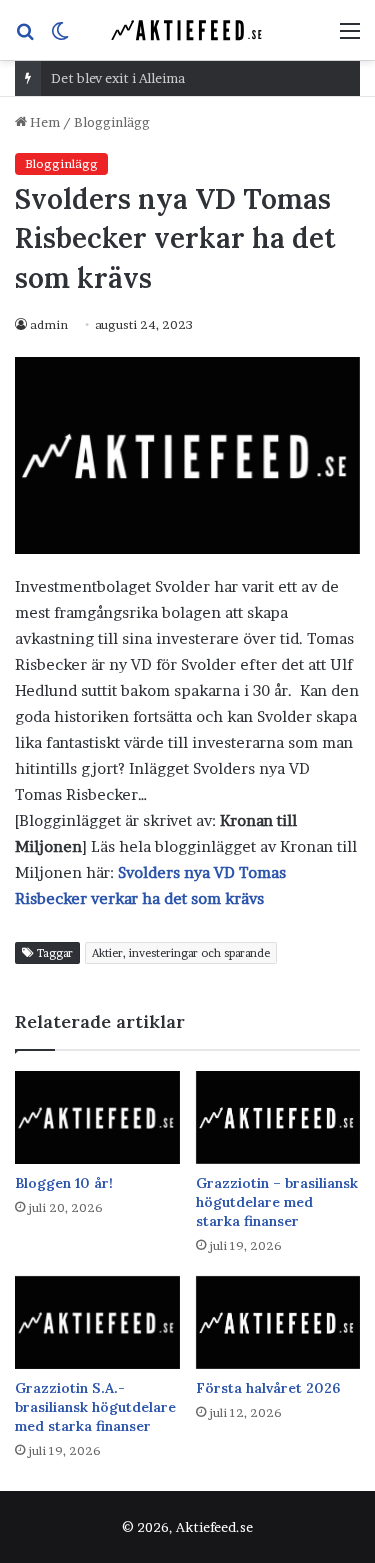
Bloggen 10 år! (64, 1183)
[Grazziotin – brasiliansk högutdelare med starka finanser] (278, 1117)
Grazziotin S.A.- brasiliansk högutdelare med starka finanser (95, 1407)
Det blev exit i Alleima (118, 78)
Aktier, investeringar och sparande (181, 953)
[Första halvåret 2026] (278, 1322)
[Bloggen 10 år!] (97, 1117)
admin (49, 324)
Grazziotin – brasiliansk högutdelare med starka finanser (277, 1202)
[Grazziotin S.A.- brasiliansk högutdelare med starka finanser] (97, 1322)
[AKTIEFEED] (188, 30)
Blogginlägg (112, 122)
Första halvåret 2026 (268, 1388)
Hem (43, 122)
